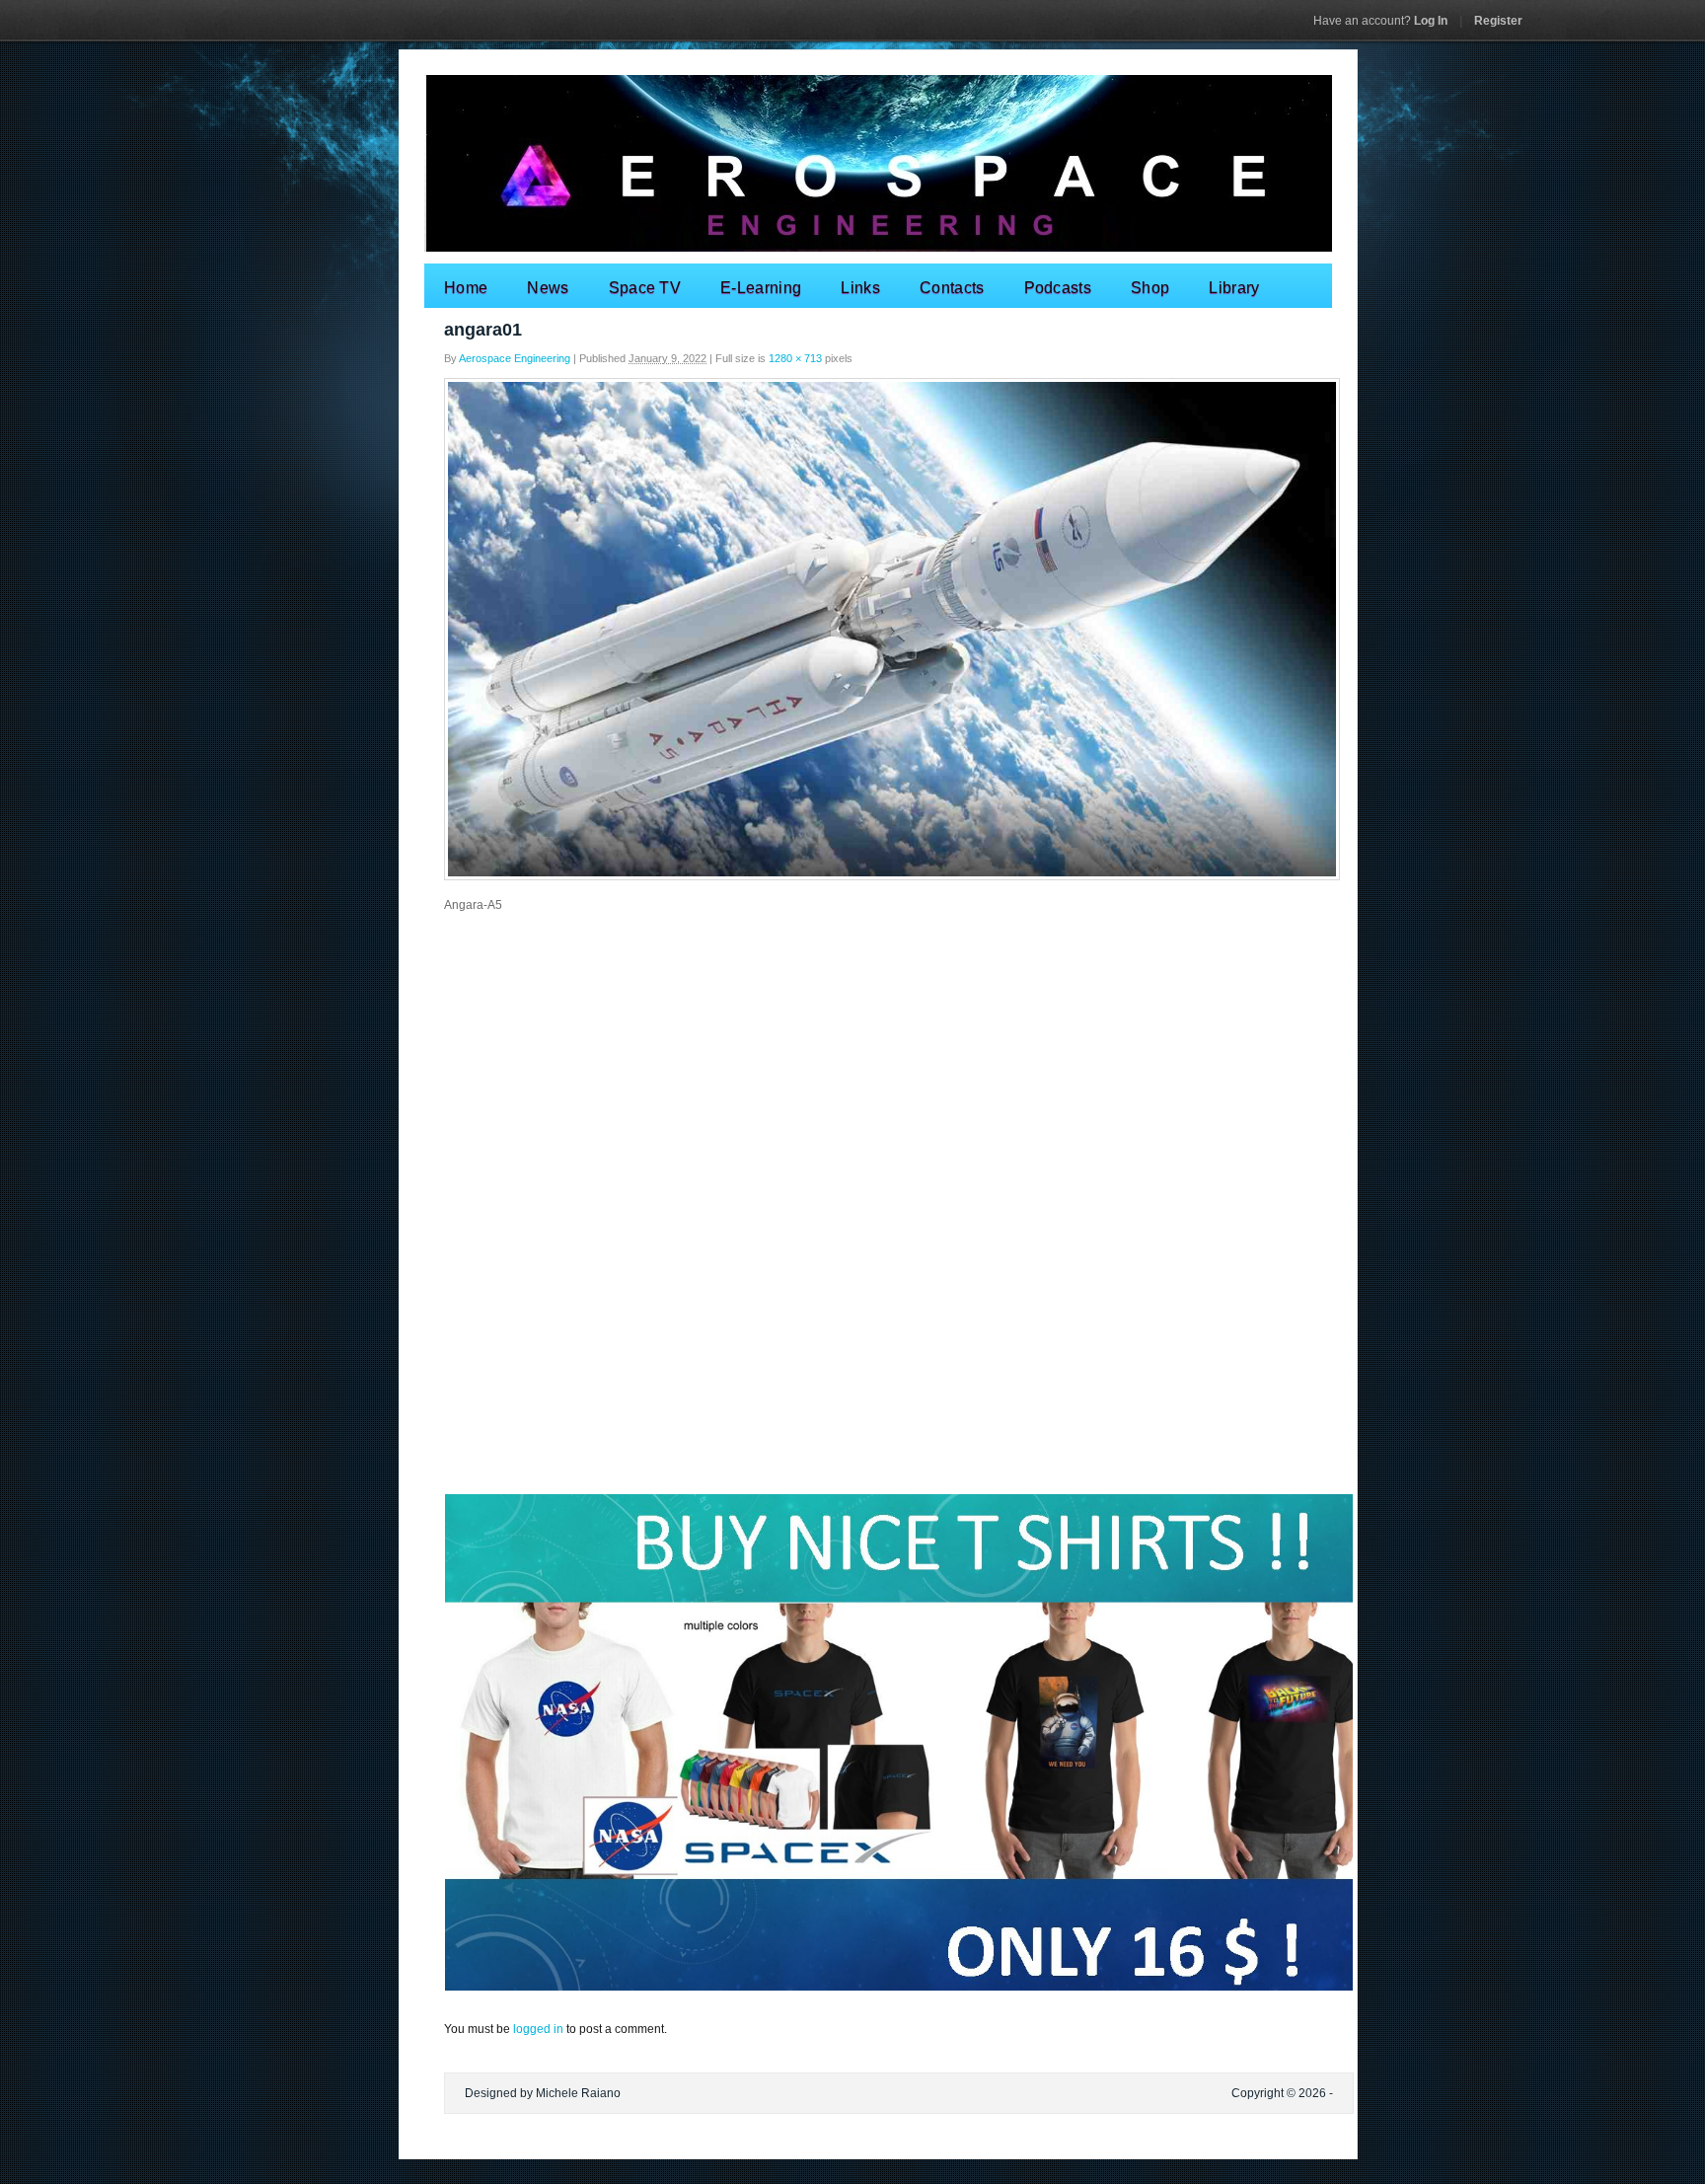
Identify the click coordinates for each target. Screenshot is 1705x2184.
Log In (1380, 21)
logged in (538, 2029)
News (548, 288)
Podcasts (1058, 288)
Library (1234, 288)
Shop (1150, 288)
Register (1498, 21)
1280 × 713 (795, 358)
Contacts (952, 288)
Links (860, 288)
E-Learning (761, 288)
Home (466, 288)
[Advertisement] (852, 1069)
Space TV (645, 288)
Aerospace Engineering (515, 358)
